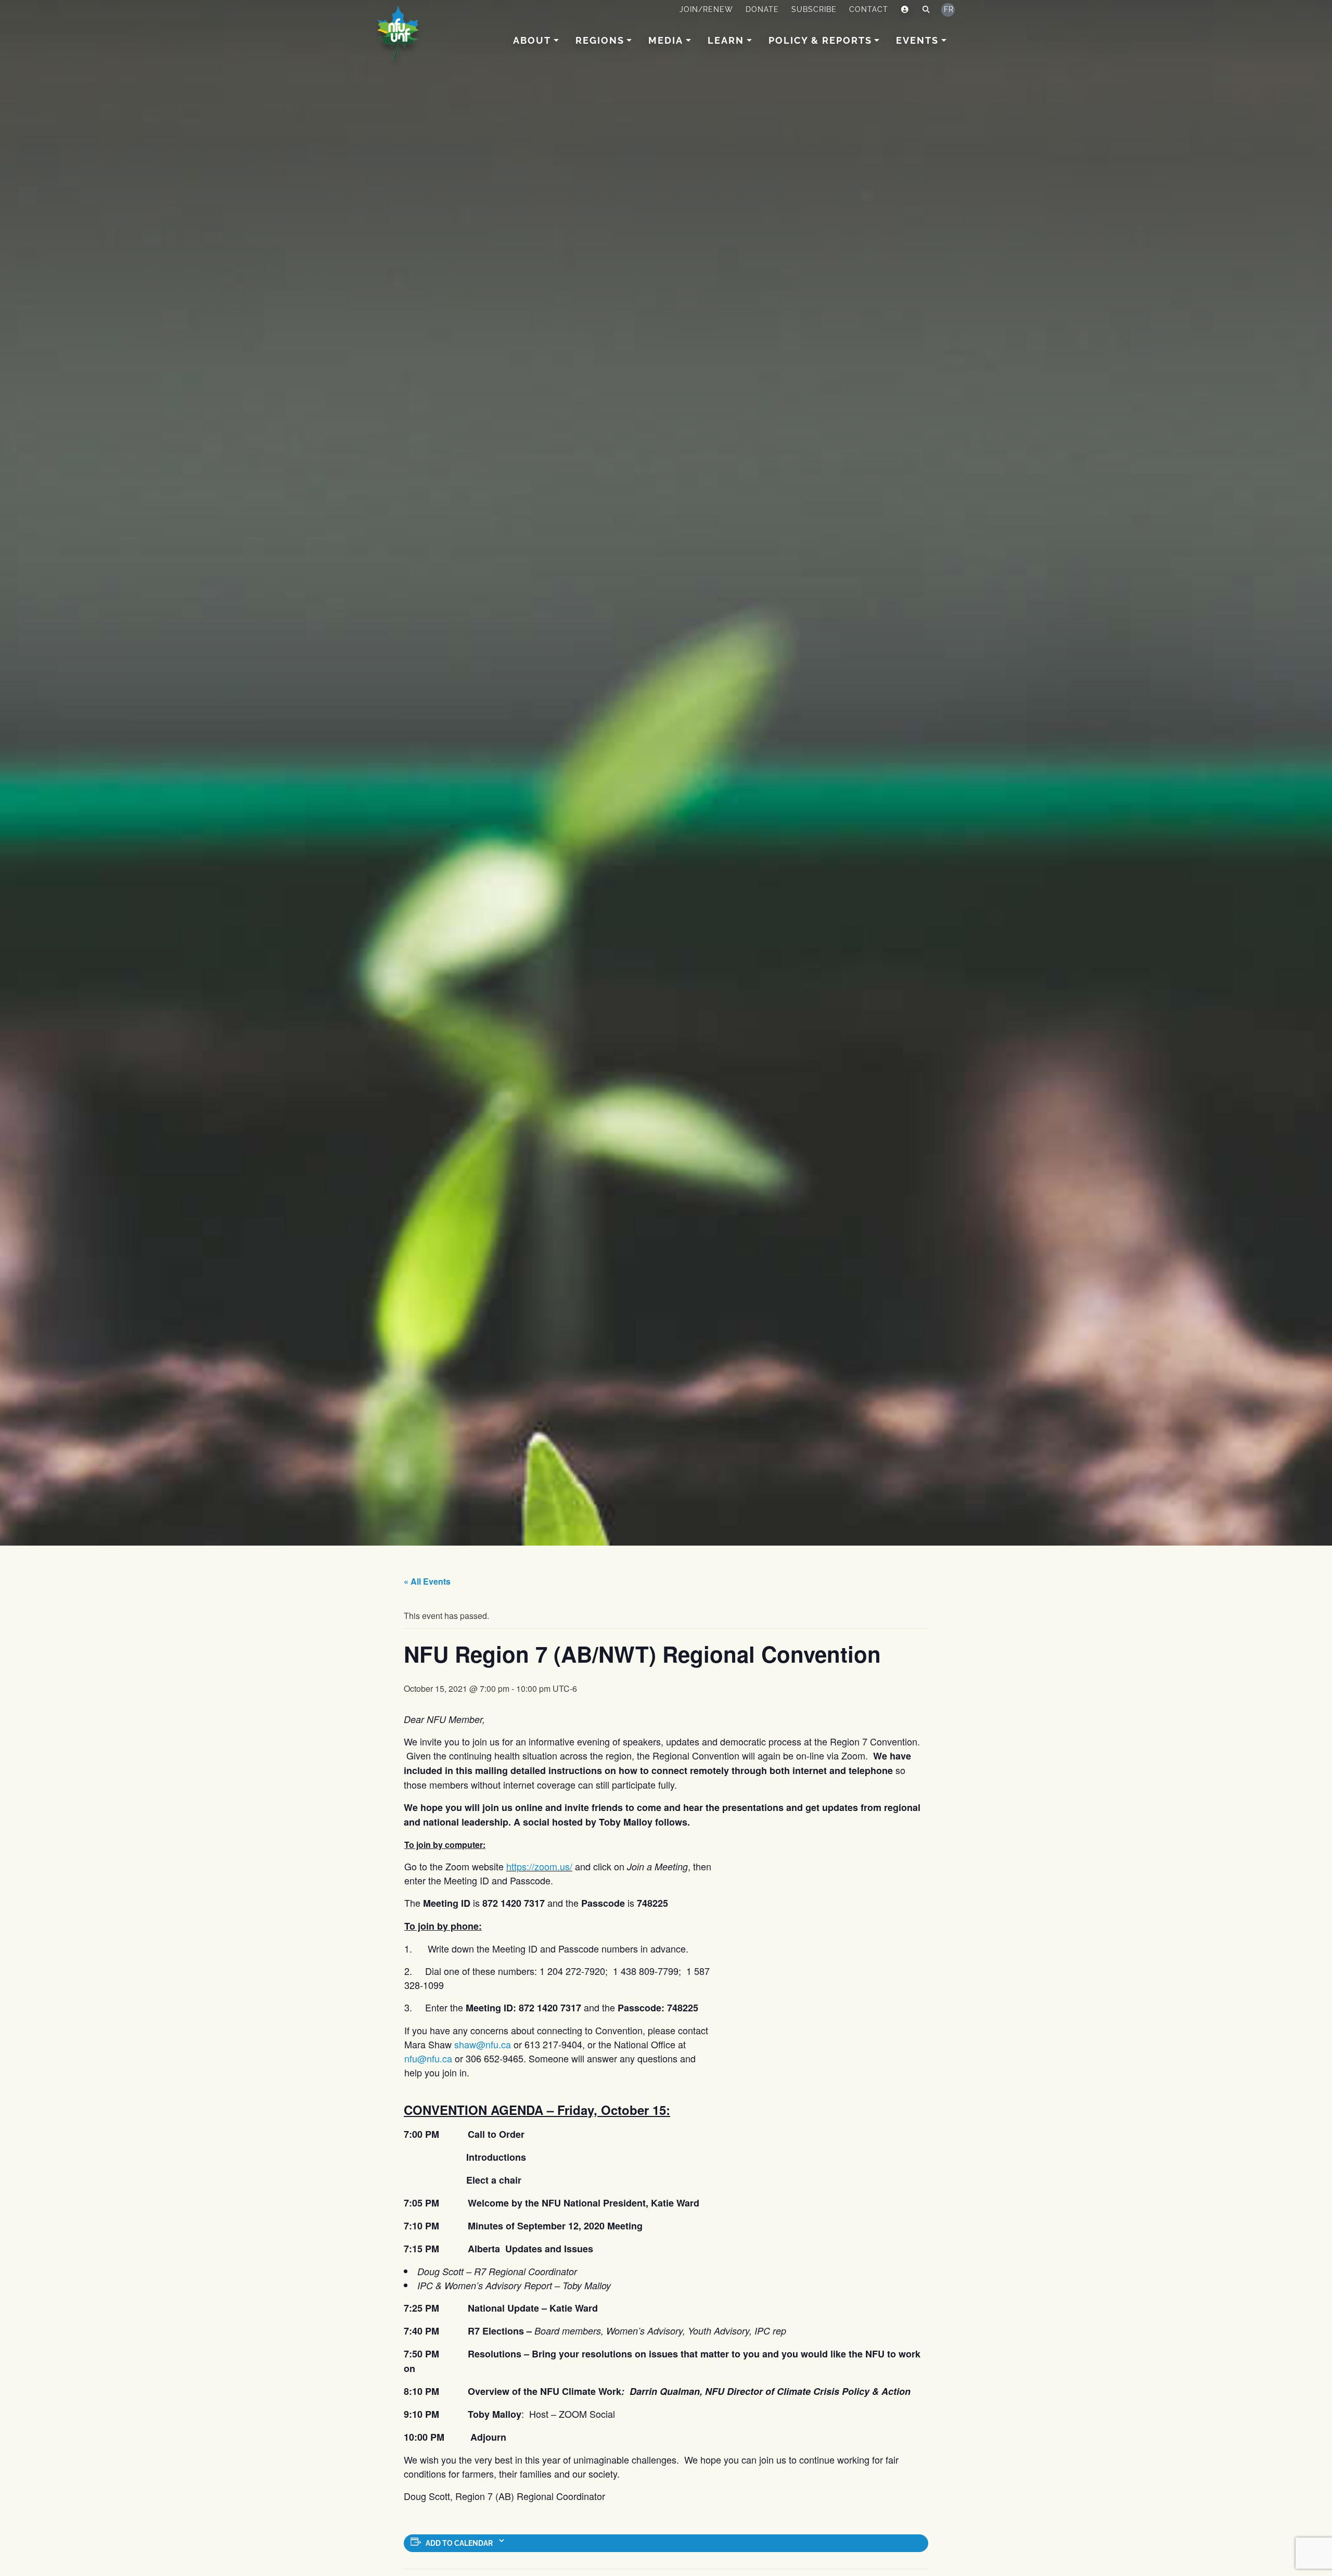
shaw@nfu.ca (483, 2044)
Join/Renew (706, 9)
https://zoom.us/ (539, 1866)
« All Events (427, 1581)
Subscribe (814, 9)
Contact (869, 9)
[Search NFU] (926, 10)
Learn (726, 40)
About (532, 40)
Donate (762, 9)
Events (917, 40)
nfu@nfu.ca (428, 2058)
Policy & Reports (820, 40)
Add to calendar (459, 2543)
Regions (600, 40)
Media (666, 40)
